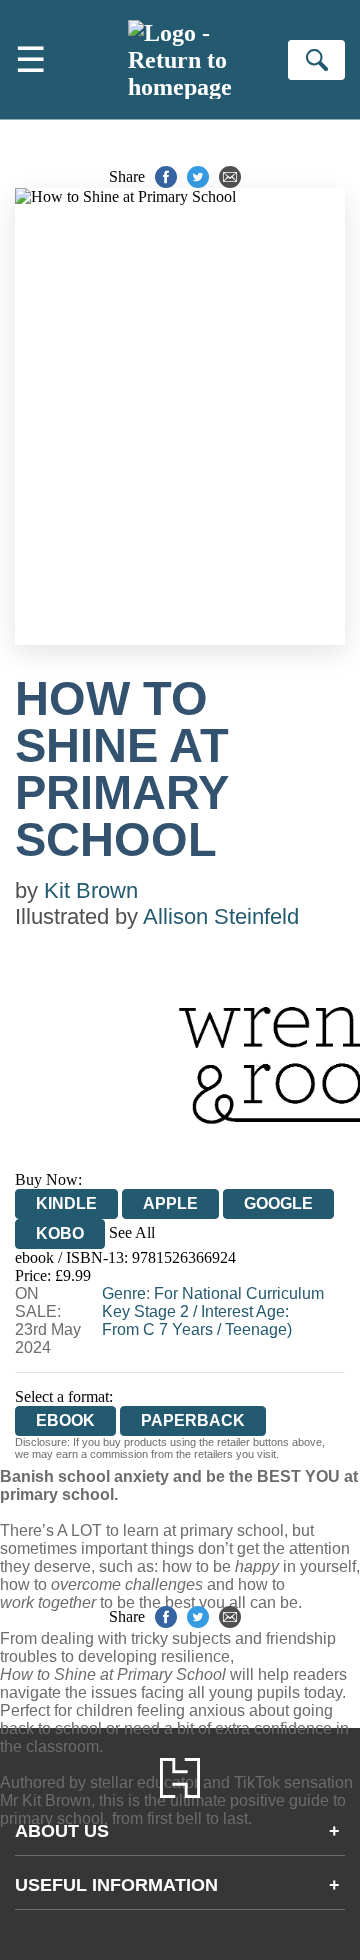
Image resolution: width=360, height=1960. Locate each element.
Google (278, 1203)
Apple (170, 1203)
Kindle (66, 1203)
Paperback (193, 1420)
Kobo (60, 1233)
